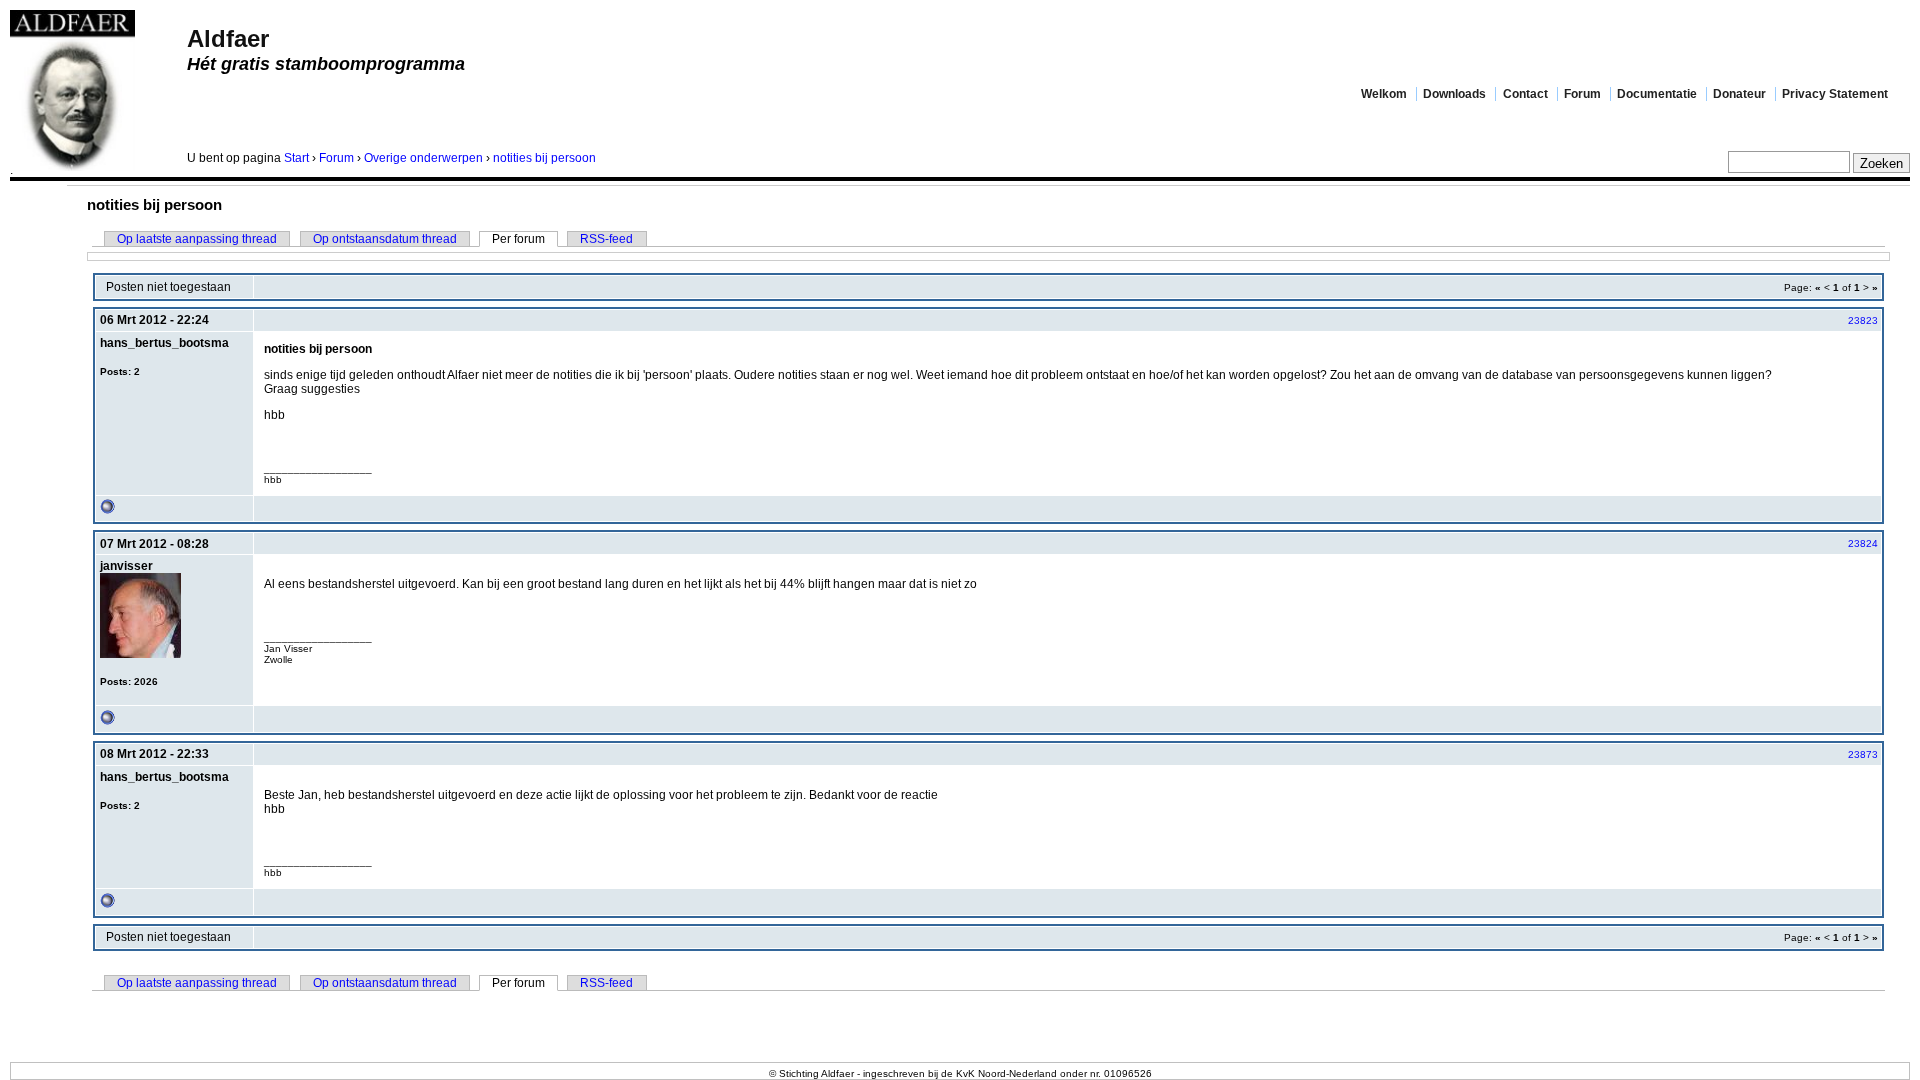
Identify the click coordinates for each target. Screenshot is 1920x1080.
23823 (1863, 320)
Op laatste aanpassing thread (197, 239)
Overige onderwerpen (423, 158)
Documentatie (1657, 94)
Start (296, 158)
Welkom (1384, 94)
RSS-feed (606, 239)
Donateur (1739, 94)
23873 (1863, 754)
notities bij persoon (544, 158)
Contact (1525, 94)
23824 (1863, 543)
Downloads (1454, 94)
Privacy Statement (1835, 94)
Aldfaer (228, 38)
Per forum (518, 239)
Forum (1582, 94)
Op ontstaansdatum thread (385, 239)
